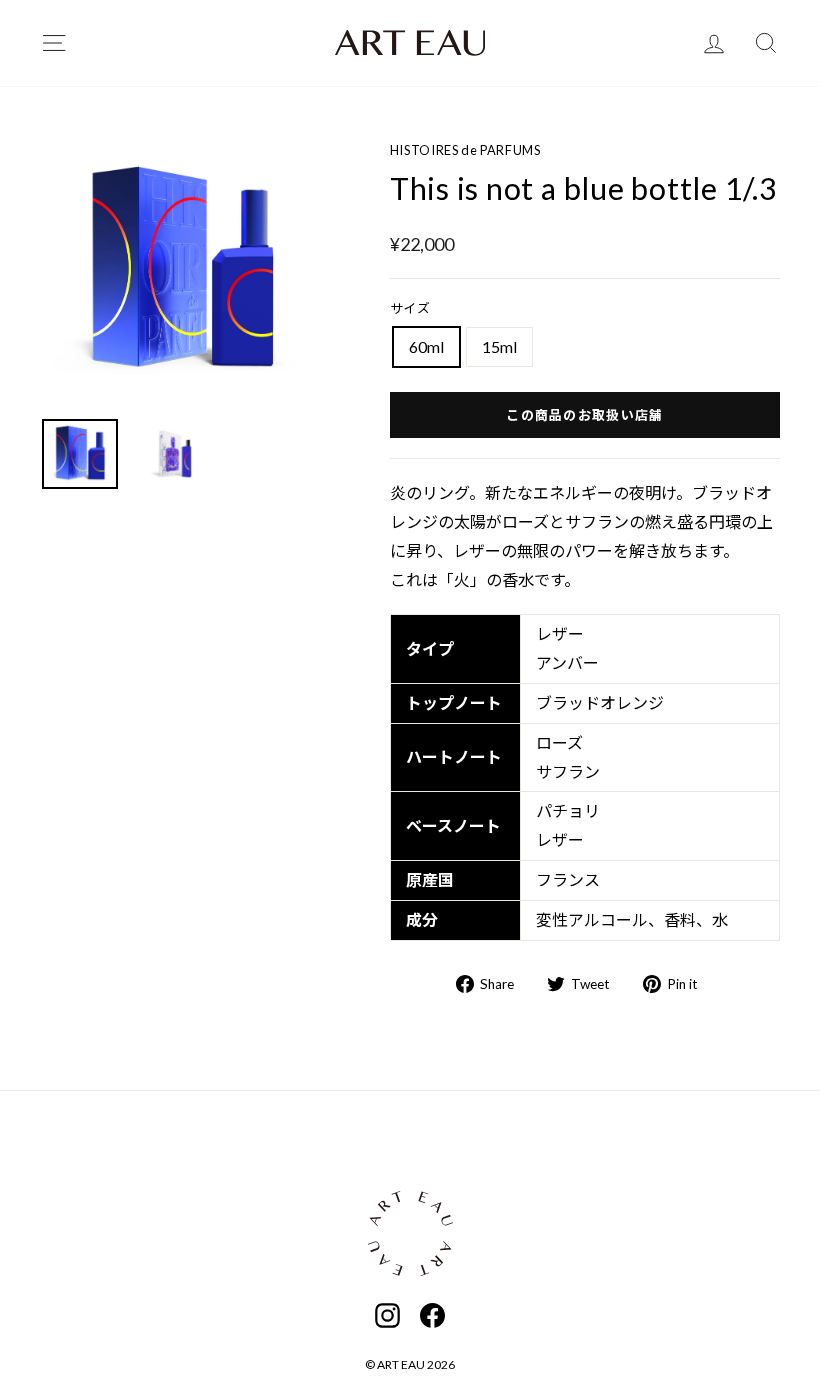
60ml (426, 346)
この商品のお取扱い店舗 (584, 415)
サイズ (410, 308)
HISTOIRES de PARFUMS (465, 150)
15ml (499, 346)
